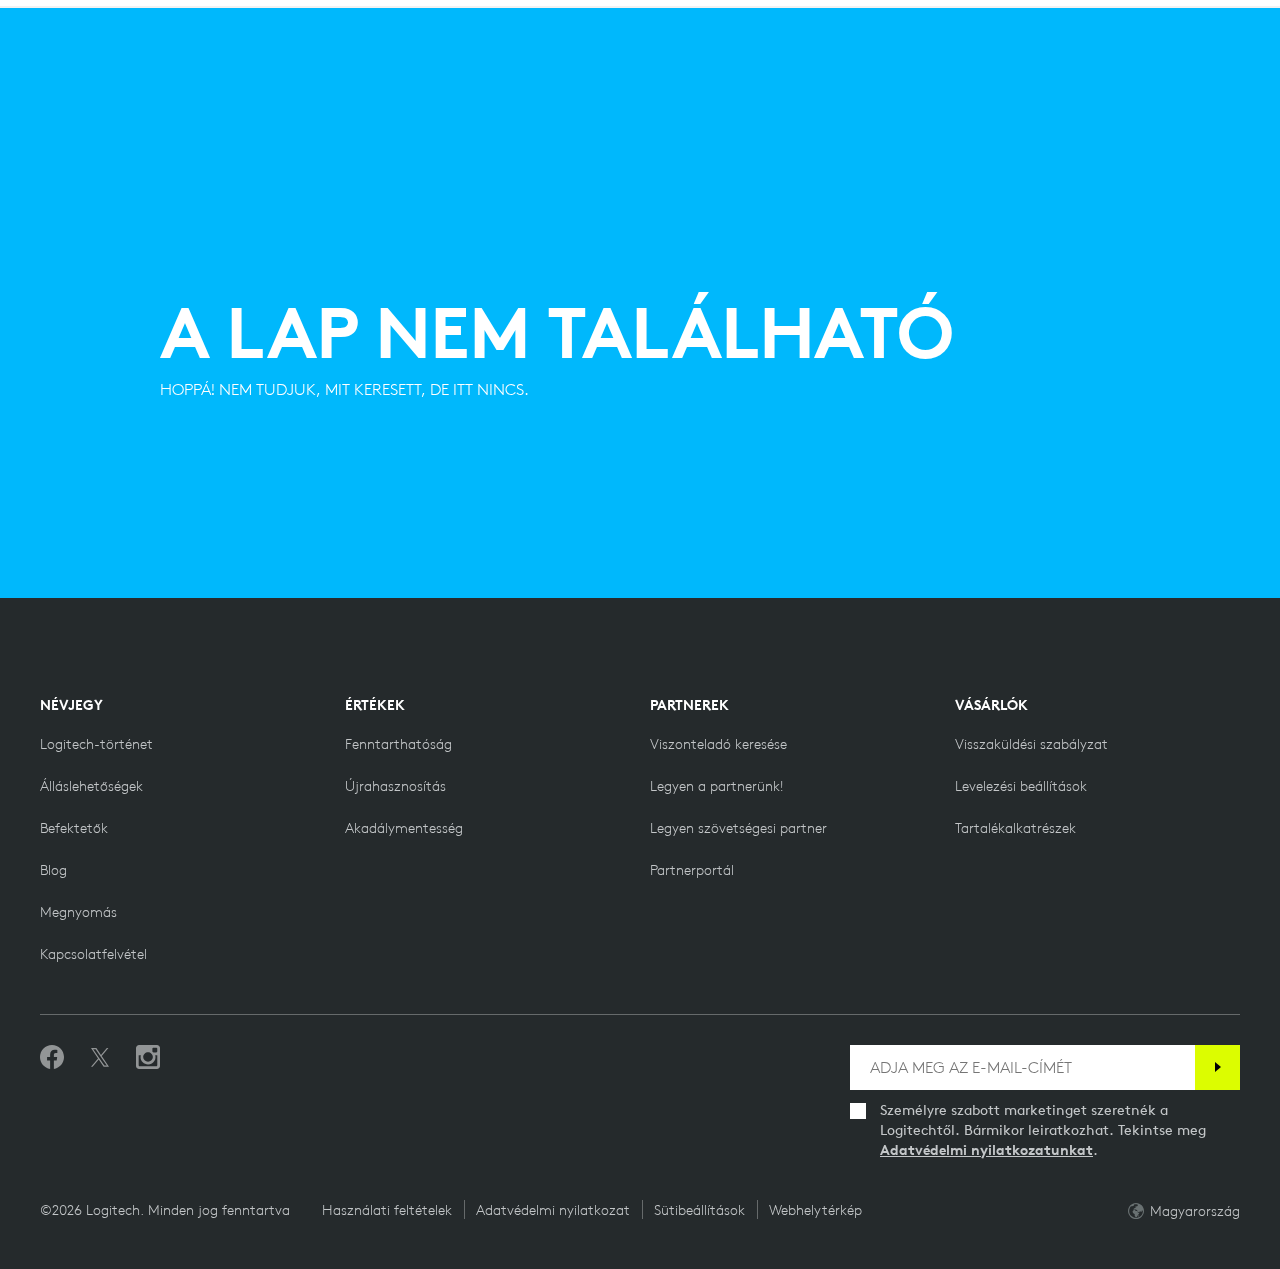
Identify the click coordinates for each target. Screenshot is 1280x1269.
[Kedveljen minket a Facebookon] (52, 1058)
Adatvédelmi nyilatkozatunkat (986, 1150)
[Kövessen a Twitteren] (100, 1058)
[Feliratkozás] (1217, 1067)
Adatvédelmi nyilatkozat (553, 1210)
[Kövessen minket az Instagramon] (148, 1058)
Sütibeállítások (699, 1210)
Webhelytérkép (815, 1210)
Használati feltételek (387, 1210)
